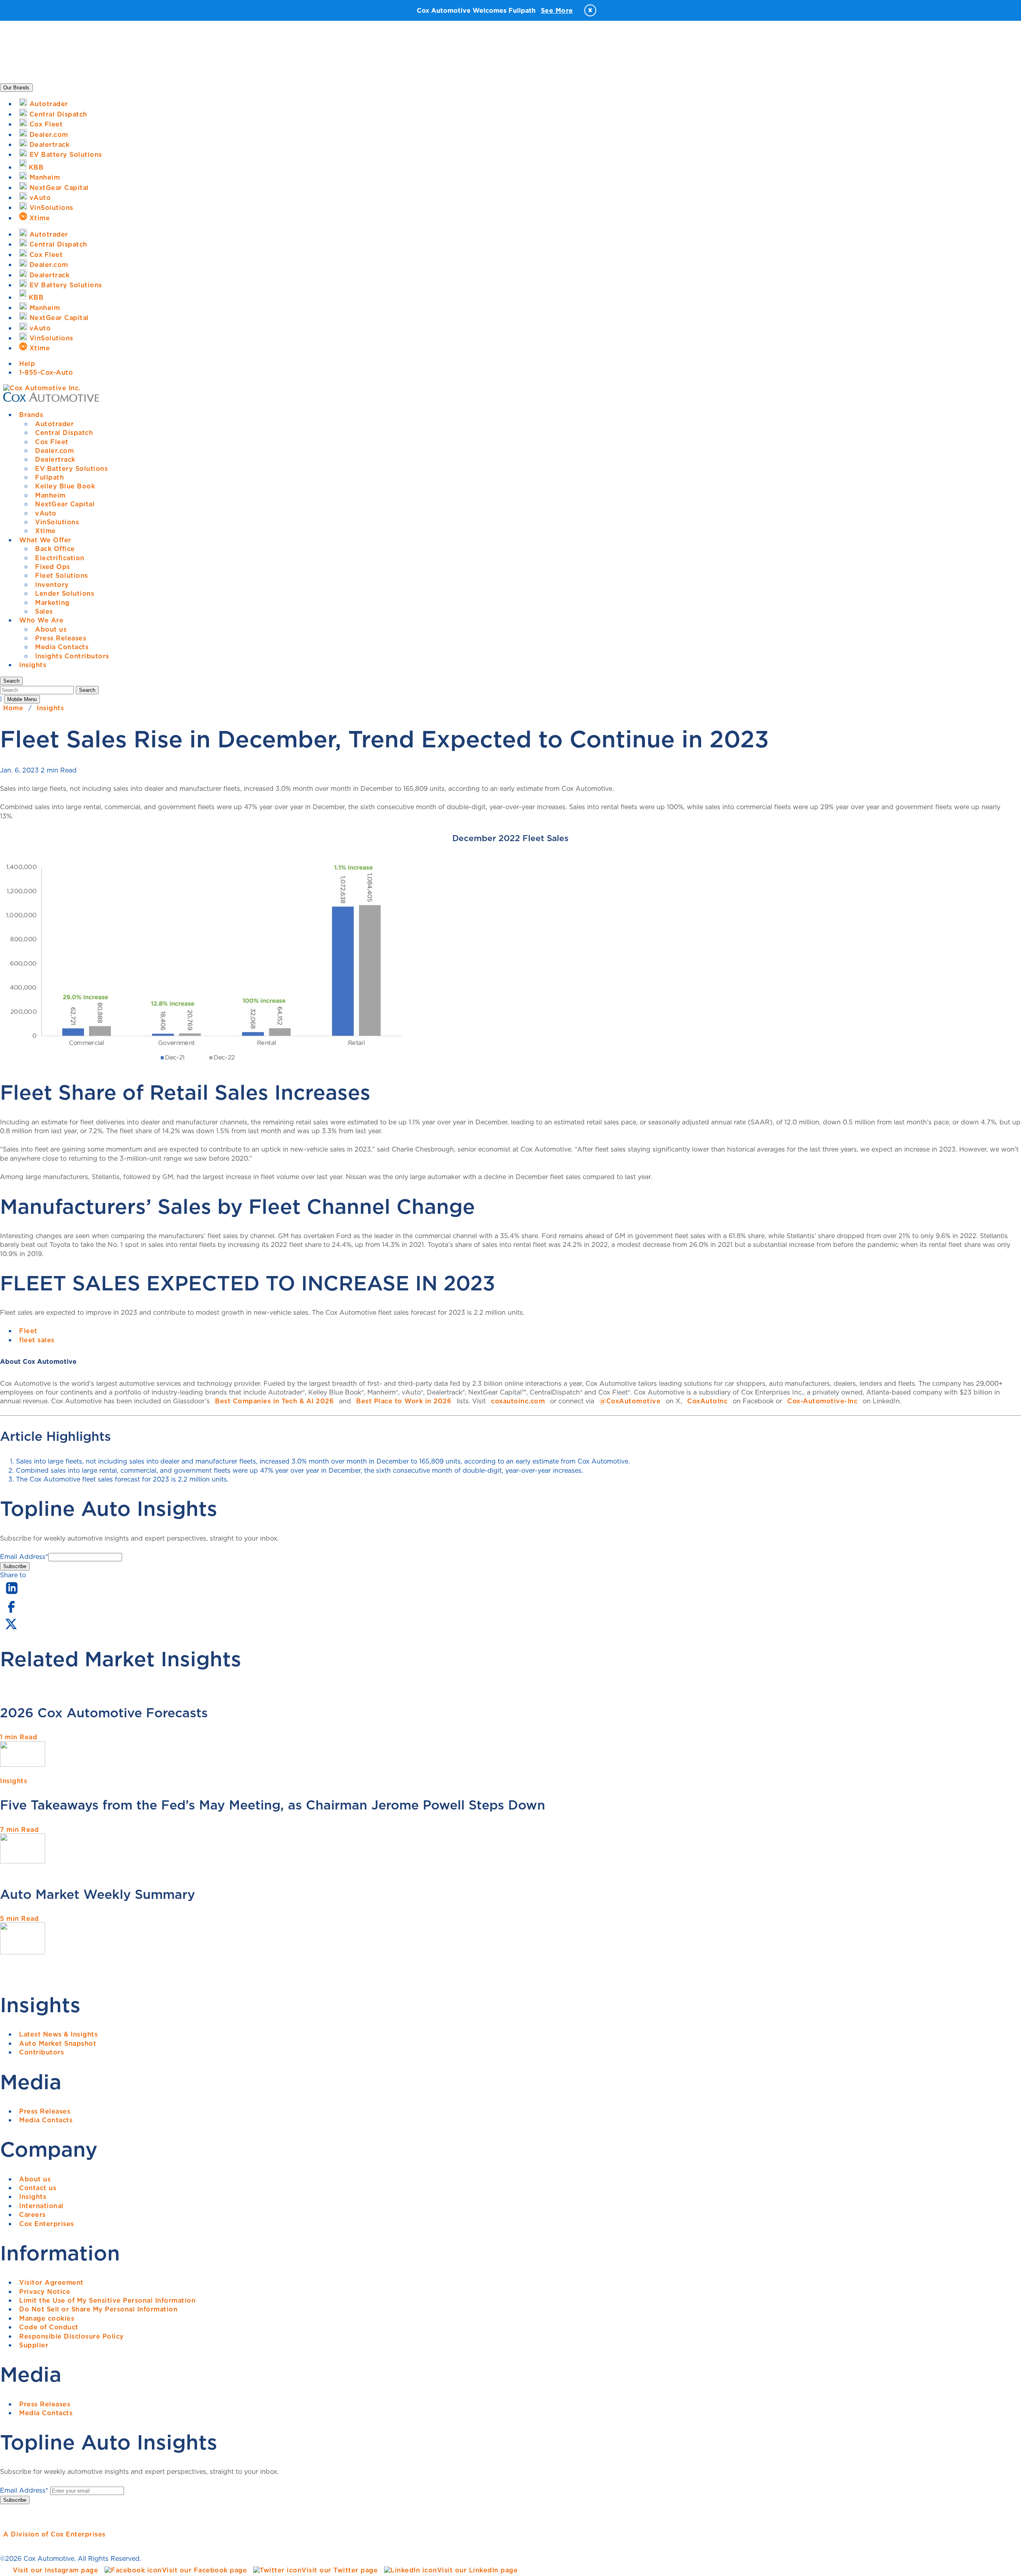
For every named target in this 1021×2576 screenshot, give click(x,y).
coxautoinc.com (518, 1401)
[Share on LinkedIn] (12, 1594)
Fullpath (49, 477)
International (41, 2206)
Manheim (50, 495)
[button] (11, 681)
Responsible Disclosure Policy (72, 2336)
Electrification (60, 558)
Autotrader (54, 424)
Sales (44, 611)
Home (13, 708)
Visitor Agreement (51, 2282)
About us (51, 629)
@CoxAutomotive (630, 1401)
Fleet (28, 1331)
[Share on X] (11, 1629)
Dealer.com (54, 450)
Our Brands (16, 88)
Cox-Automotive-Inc (822, 1401)
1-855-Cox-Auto (46, 372)
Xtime (45, 531)
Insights (33, 665)
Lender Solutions (65, 593)
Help (27, 363)
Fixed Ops (53, 567)
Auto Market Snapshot (58, 2043)
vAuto (46, 513)
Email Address (24, 1557)
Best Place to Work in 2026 (404, 1401)
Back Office (55, 549)
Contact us (38, 2188)
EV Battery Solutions (71, 468)
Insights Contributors (72, 656)
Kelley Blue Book (65, 486)
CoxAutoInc (707, 1401)
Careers (33, 2214)
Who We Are (41, 620)
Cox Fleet (52, 442)
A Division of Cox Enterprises (54, 2534)
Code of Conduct (49, 2327)
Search (87, 690)
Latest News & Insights (58, 2034)
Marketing (52, 603)
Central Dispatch (64, 433)
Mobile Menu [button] (22, 699)
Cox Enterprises (47, 2224)
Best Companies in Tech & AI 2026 (274, 1401)
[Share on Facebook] (11, 1612)
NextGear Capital (65, 504)
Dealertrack (55, 459)
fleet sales (37, 1340)
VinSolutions (57, 522)
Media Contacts (62, 647)
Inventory (52, 585)
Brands (31, 415)
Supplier (34, 2345)
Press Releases (61, 638)
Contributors (41, 2052)
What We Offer (45, 540)
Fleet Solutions (62, 575)
